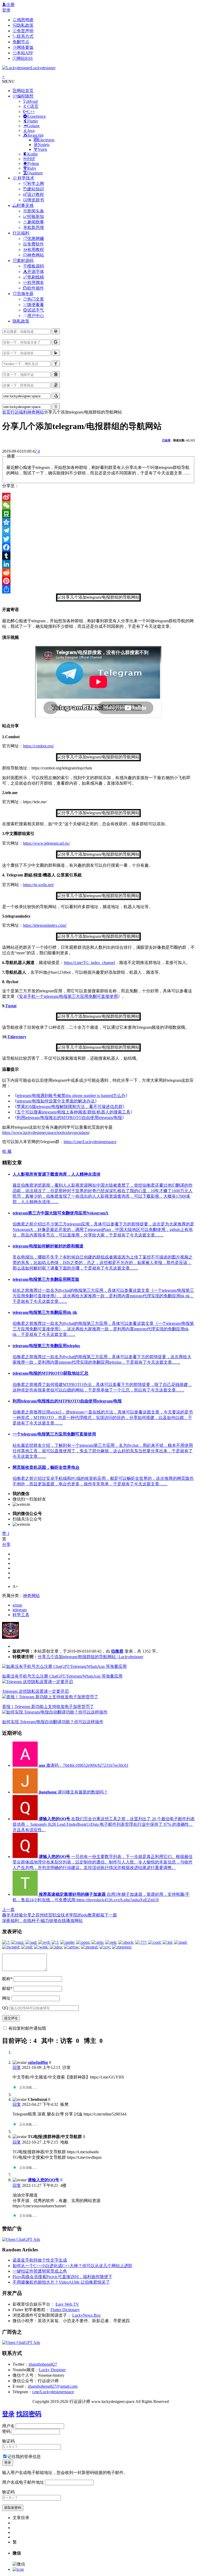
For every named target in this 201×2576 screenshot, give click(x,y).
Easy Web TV (67, 2304)
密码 (6, 2431)
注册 (10, 5)
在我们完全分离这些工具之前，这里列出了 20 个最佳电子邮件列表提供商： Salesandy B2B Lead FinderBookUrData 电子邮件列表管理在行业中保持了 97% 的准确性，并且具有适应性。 (104, 1824)
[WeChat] (99, 505)
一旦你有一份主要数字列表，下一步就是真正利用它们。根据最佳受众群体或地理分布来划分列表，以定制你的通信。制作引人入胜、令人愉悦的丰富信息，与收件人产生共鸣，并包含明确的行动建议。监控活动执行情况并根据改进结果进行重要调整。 (103, 1862)
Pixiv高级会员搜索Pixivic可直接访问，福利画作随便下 (62, 2277)
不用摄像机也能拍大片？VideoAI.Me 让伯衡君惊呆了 (61, 2282)
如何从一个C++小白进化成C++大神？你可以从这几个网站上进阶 (72, 2266)
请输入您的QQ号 (43, 2180)
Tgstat (11, 1006)
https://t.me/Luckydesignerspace (90, 1142)
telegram (20, 1610)
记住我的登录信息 (24, 2457)
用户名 (8, 2426)
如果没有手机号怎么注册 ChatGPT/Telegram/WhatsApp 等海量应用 (62, 1676)
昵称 (7, 1979)
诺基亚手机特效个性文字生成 (40, 2260)
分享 (6, 1544)
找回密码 (29, 2414)
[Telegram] (99, 531)
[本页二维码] (18, 2569)
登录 (6, 10)
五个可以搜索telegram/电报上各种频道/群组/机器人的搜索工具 (74, 1112)
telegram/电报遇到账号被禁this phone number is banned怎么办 (71, 1096)
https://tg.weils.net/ (38, 885)
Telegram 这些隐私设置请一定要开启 (35, 1691)
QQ (5, 2008)
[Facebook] (99, 547)
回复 (17, 2067)
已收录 (166, 440)
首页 (6, 412)
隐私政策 (21, 321)
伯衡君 (117, 1651)
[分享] (99, 589)
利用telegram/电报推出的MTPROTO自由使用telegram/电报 (69, 1118)
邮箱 (7, 1988)
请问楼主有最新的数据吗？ (73, 1792)
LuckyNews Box (86, 2315)
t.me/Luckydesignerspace (53, 2392)
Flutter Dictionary (65, 2310)
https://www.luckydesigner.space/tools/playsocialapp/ (46, 1132)
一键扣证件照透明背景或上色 (40, 2271)
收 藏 (7, 1151)
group (17, 1605)
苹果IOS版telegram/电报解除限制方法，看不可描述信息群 (70, 1107)
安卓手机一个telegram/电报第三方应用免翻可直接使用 (68, 996)
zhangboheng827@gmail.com (53, 2386)
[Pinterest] (99, 581)
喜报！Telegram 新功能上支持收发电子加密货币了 (48, 1707)
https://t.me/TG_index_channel (89, 963)
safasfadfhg (38, 2062)
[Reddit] (99, 572)
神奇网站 (36, 412)
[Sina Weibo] (99, 497)
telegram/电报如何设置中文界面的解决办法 (56, 1101)
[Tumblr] (99, 556)
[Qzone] (99, 522)
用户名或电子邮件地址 (23, 2482)
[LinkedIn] (99, 564)
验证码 (8, 2441)
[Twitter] (99, 539)
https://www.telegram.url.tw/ (47, 843)
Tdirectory (17, 1037)
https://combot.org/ (38, 746)
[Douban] (99, 514)
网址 (6, 1998)
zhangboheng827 (43, 2364)
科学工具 (21, 1615)
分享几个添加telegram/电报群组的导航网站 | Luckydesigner (90, 1657)
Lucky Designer (52, 2370)
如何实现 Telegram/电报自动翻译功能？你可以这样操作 (53, 1722)
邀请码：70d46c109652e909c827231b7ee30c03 (83, 1765)
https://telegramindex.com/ (45, 925)
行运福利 (19, 412)
